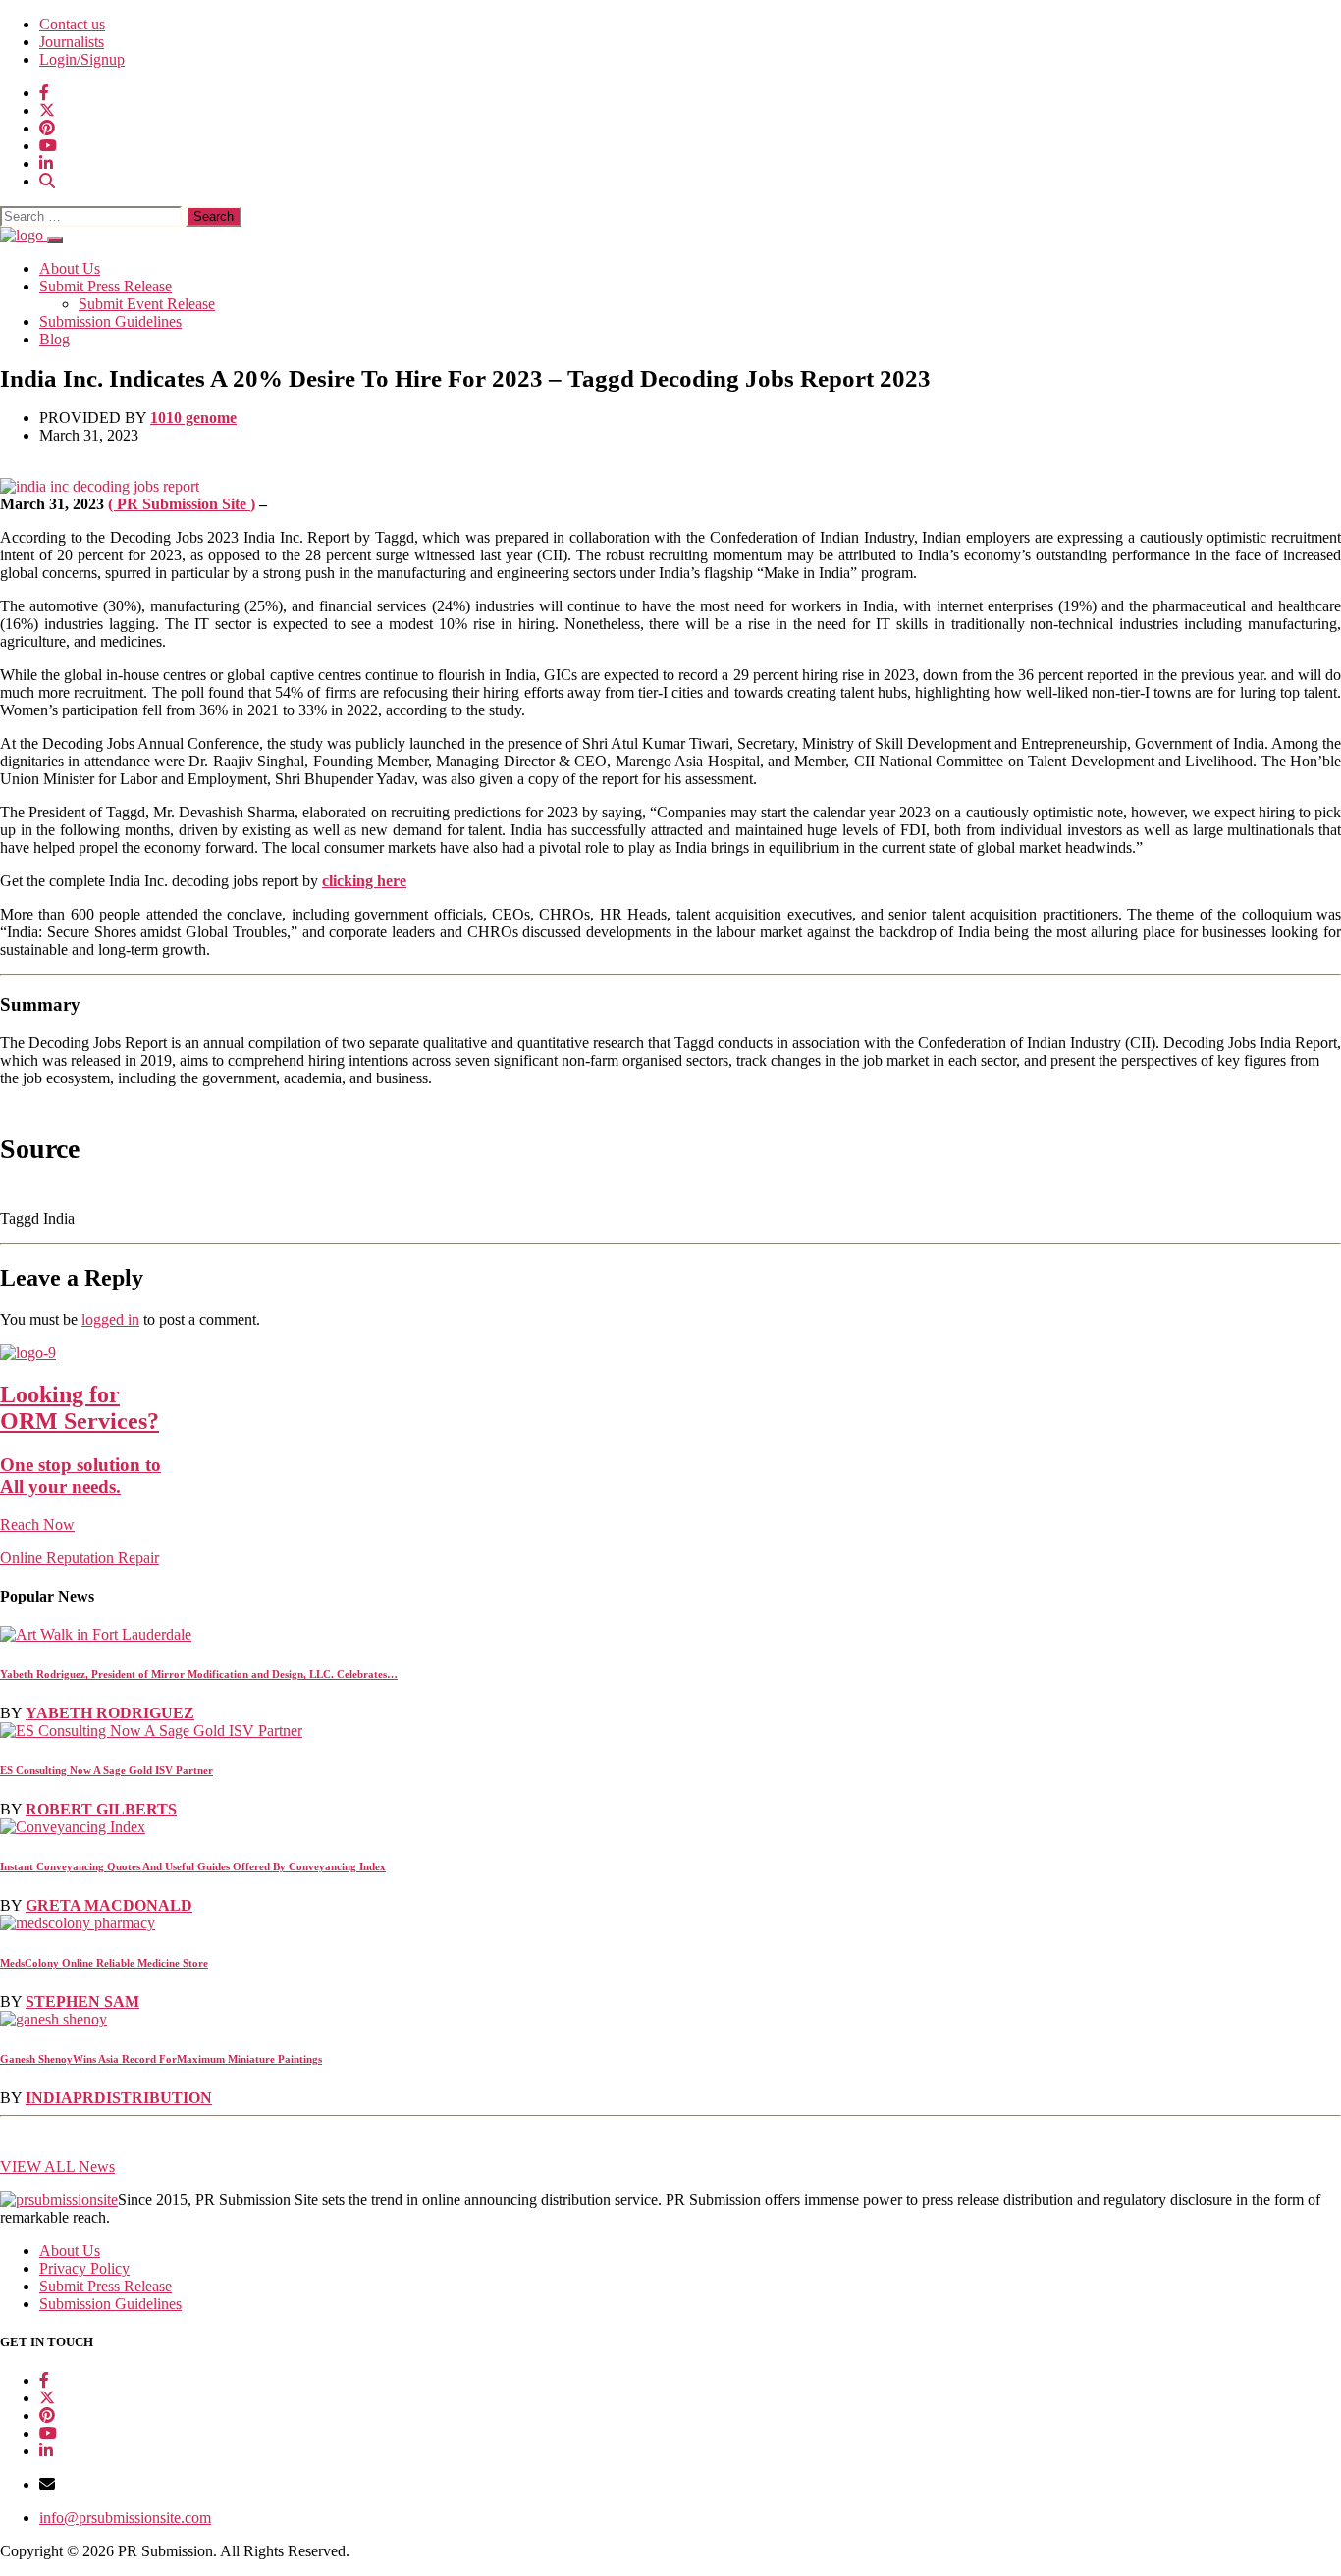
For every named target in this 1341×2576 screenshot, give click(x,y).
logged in (110, 1319)
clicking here (364, 881)
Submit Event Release (147, 304)
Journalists (72, 42)
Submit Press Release (106, 286)
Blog (54, 339)
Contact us (72, 24)
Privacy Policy (84, 2268)
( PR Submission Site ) (182, 504)
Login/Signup (82, 59)
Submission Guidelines (110, 321)
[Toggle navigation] (55, 240)
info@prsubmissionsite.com (125, 2518)
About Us (70, 268)
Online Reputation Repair (80, 1474)
